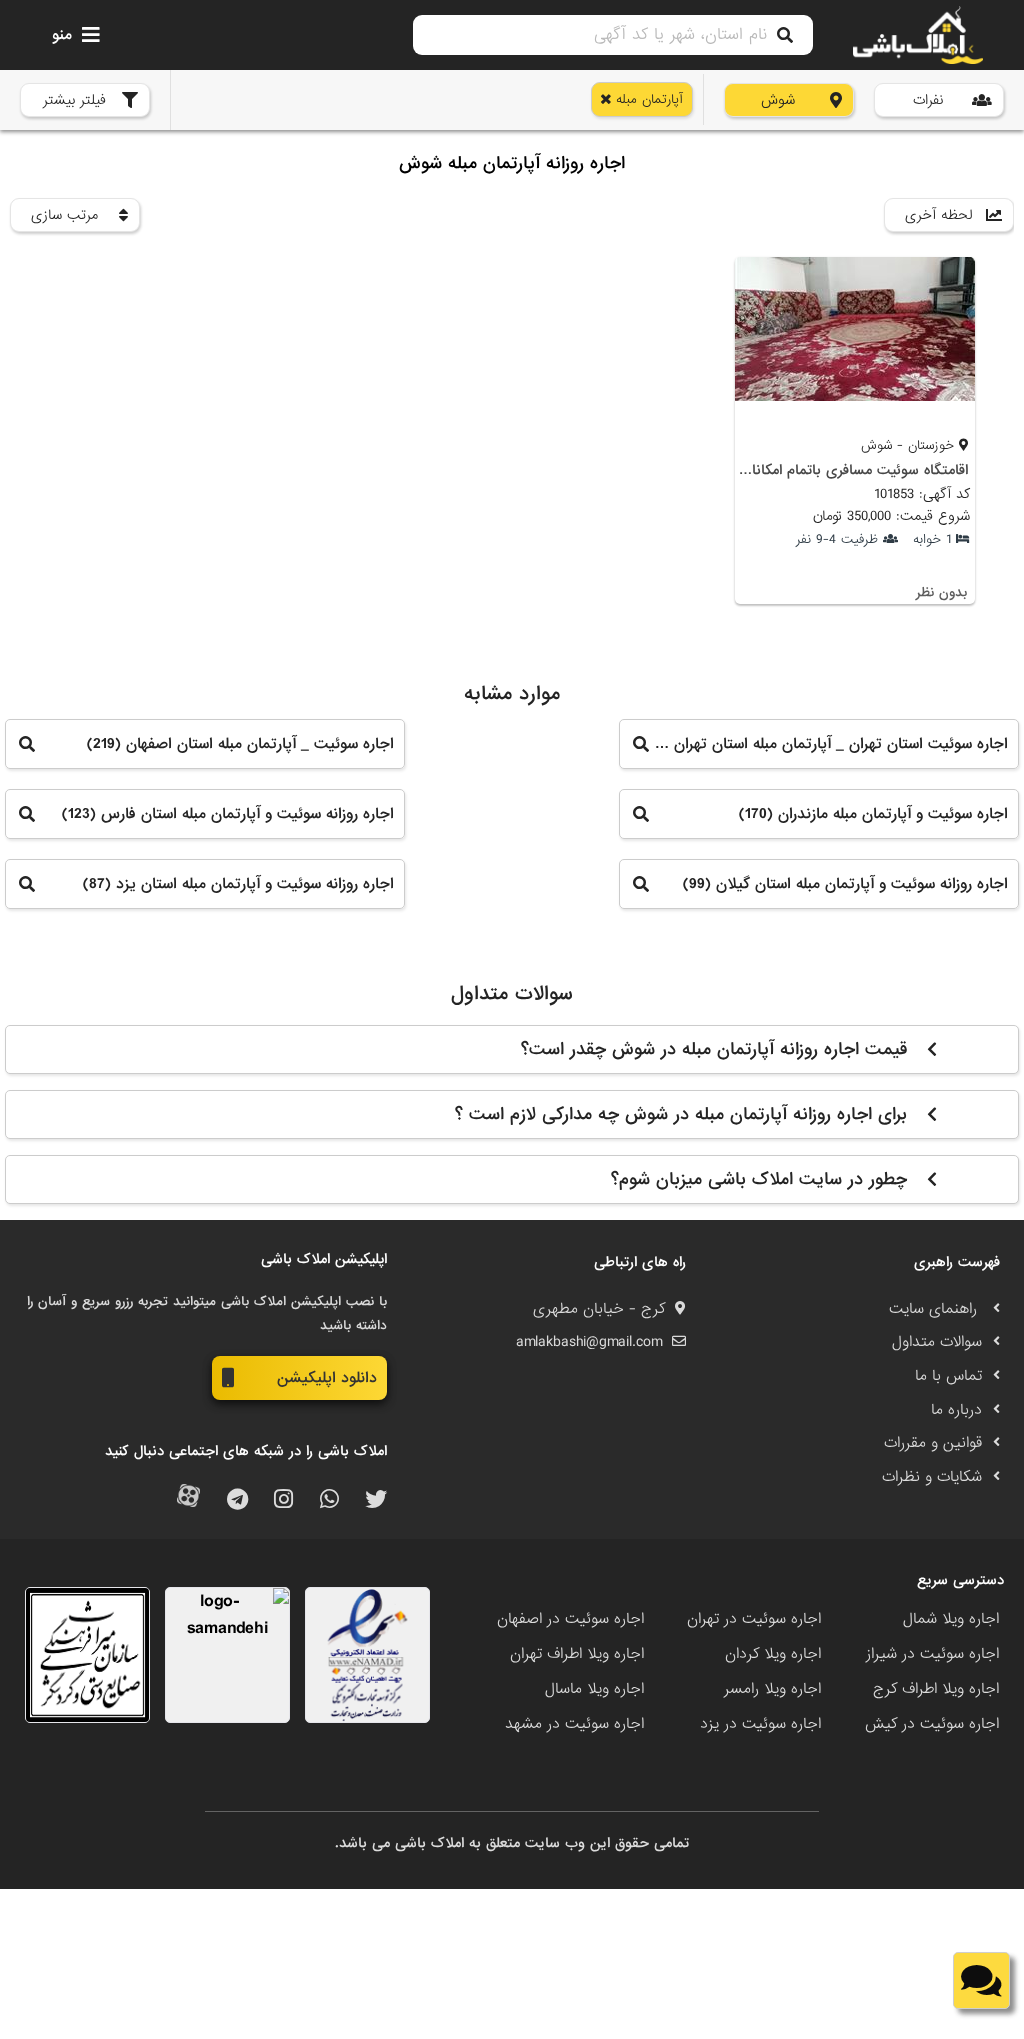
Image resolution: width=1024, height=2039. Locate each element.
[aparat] (188, 1500)
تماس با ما (948, 1376)
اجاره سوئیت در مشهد (574, 1724)
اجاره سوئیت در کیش (932, 1724)
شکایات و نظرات (932, 1477)
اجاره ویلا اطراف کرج (936, 1689)
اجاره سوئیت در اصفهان (570, 1619)
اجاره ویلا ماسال (594, 1689)
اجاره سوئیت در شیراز (932, 1654)
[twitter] (376, 1500)
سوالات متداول (937, 1342)
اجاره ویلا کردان (773, 1654)
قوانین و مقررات (933, 1443)
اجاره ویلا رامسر (772, 1689)
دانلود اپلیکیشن (327, 1378)
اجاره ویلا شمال (951, 1619)
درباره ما (956, 1410)
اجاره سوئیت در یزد (760, 1724)
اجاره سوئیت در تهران (754, 1619)
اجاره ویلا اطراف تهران (577, 1654)
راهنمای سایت (935, 1309)
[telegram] (237, 1500)
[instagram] (283, 1500)
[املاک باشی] (918, 35)
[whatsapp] (329, 1500)
